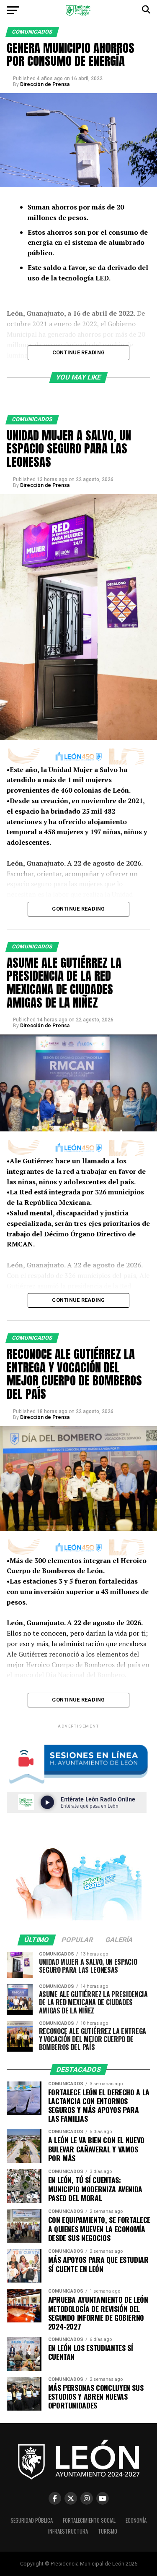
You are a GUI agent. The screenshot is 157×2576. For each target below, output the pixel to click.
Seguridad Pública (32, 2520)
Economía (136, 2520)
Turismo (108, 2531)
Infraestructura (68, 2531)
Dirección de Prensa (45, 84)
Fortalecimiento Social (89, 2520)
